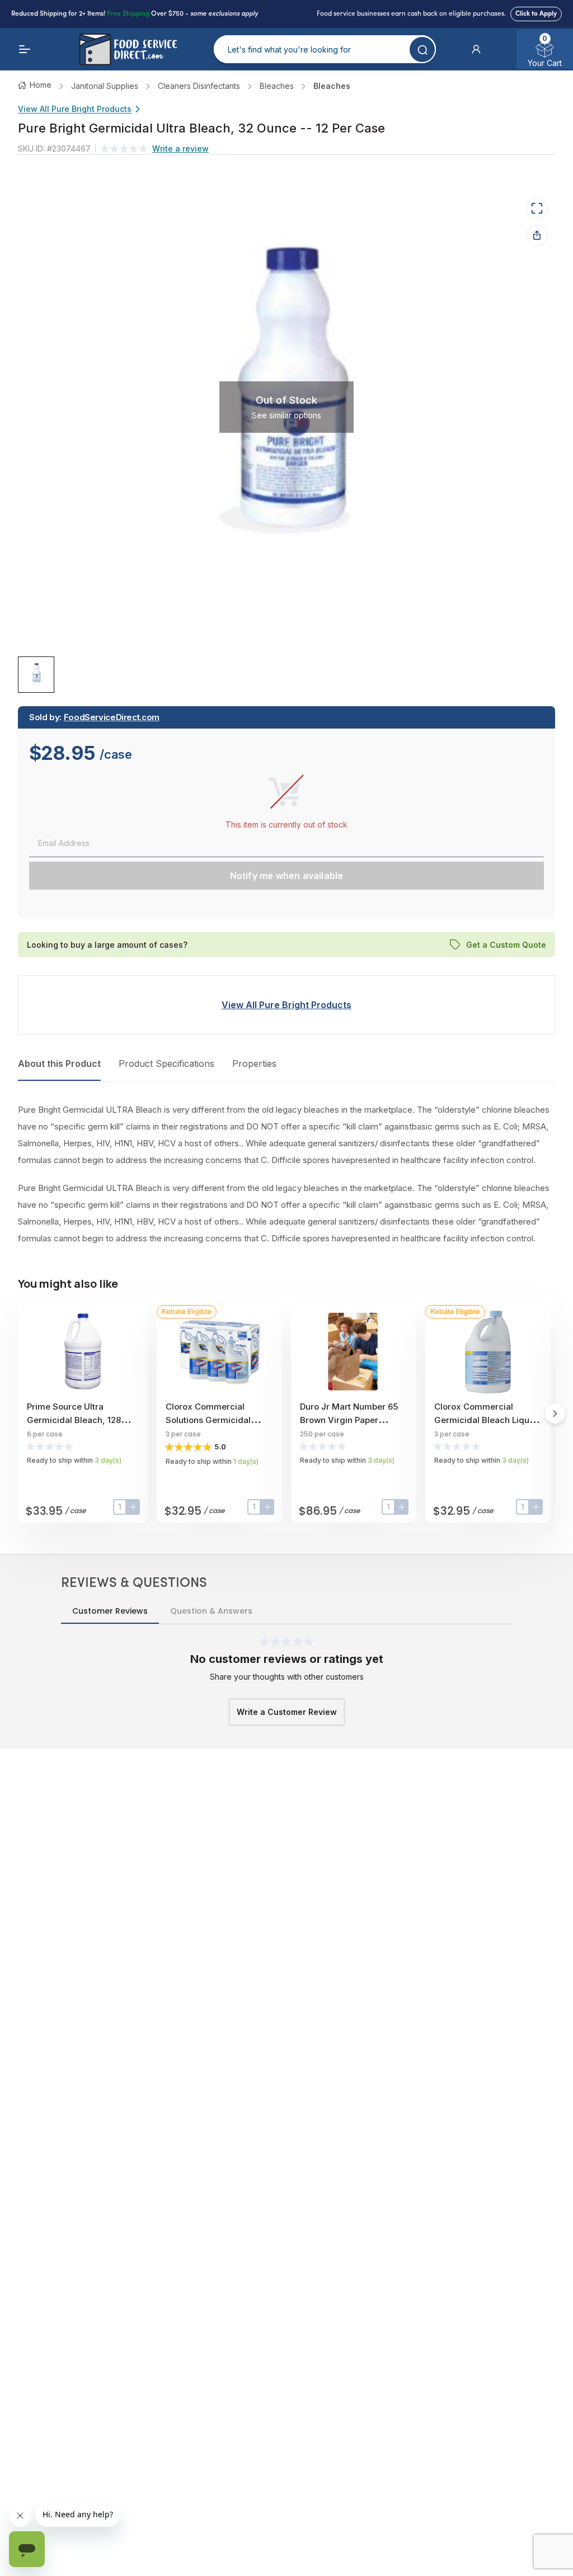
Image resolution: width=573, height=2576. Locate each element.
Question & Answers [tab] (211, 1611)
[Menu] (25, 49)
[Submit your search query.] (422, 49)
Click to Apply (536, 14)
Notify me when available (287, 876)
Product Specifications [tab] (166, 1064)
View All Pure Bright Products (75, 109)
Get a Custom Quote (506, 944)
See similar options (286, 415)
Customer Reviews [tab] (110, 1611)
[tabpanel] (286, 1174)
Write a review (180, 148)
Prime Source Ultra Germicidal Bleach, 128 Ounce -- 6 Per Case (74, 1420)
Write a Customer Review (287, 1712)
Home (41, 85)
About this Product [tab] (59, 1064)
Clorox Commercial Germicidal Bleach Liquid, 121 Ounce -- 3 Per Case (487, 1420)
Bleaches (277, 86)
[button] (476, 49)
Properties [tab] (254, 1064)
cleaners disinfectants (199, 86)
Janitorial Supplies (105, 86)
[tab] (36, 675)
